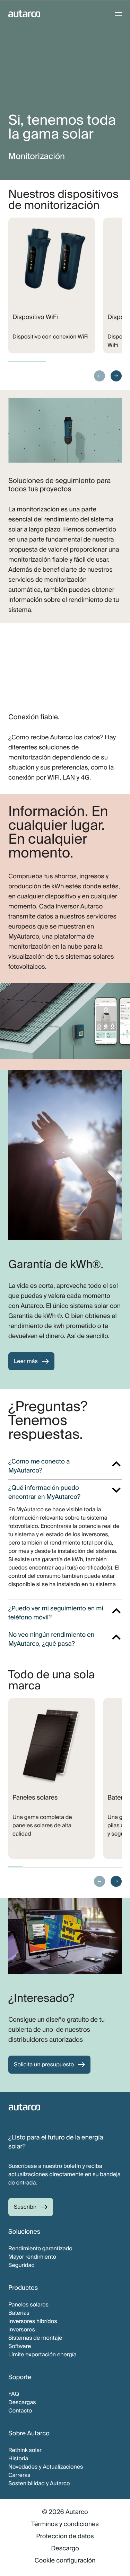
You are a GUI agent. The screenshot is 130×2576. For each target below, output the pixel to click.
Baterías (19, 2313)
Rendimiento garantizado (40, 2248)
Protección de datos (65, 2536)
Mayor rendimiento (32, 2257)
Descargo (65, 2548)
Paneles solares (28, 2305)
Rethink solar (25, 2450)
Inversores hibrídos (33, 2321)
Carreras (19, 2475)
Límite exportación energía (42, 2354)
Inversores (22, 2329)
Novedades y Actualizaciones (46, 2467)
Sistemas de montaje (35, 2338)
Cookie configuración (65, 2560)
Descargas (22, 2402)
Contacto (20, 2411)
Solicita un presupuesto (44, 2064)
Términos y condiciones (65, 2524)
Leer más (26, 1361)
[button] (99, 376)
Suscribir (25, 2207)
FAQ (14, 2394)
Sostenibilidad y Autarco (39, 2483)
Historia (18, 2458)
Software (20, 2346)
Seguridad (21, 2265)
